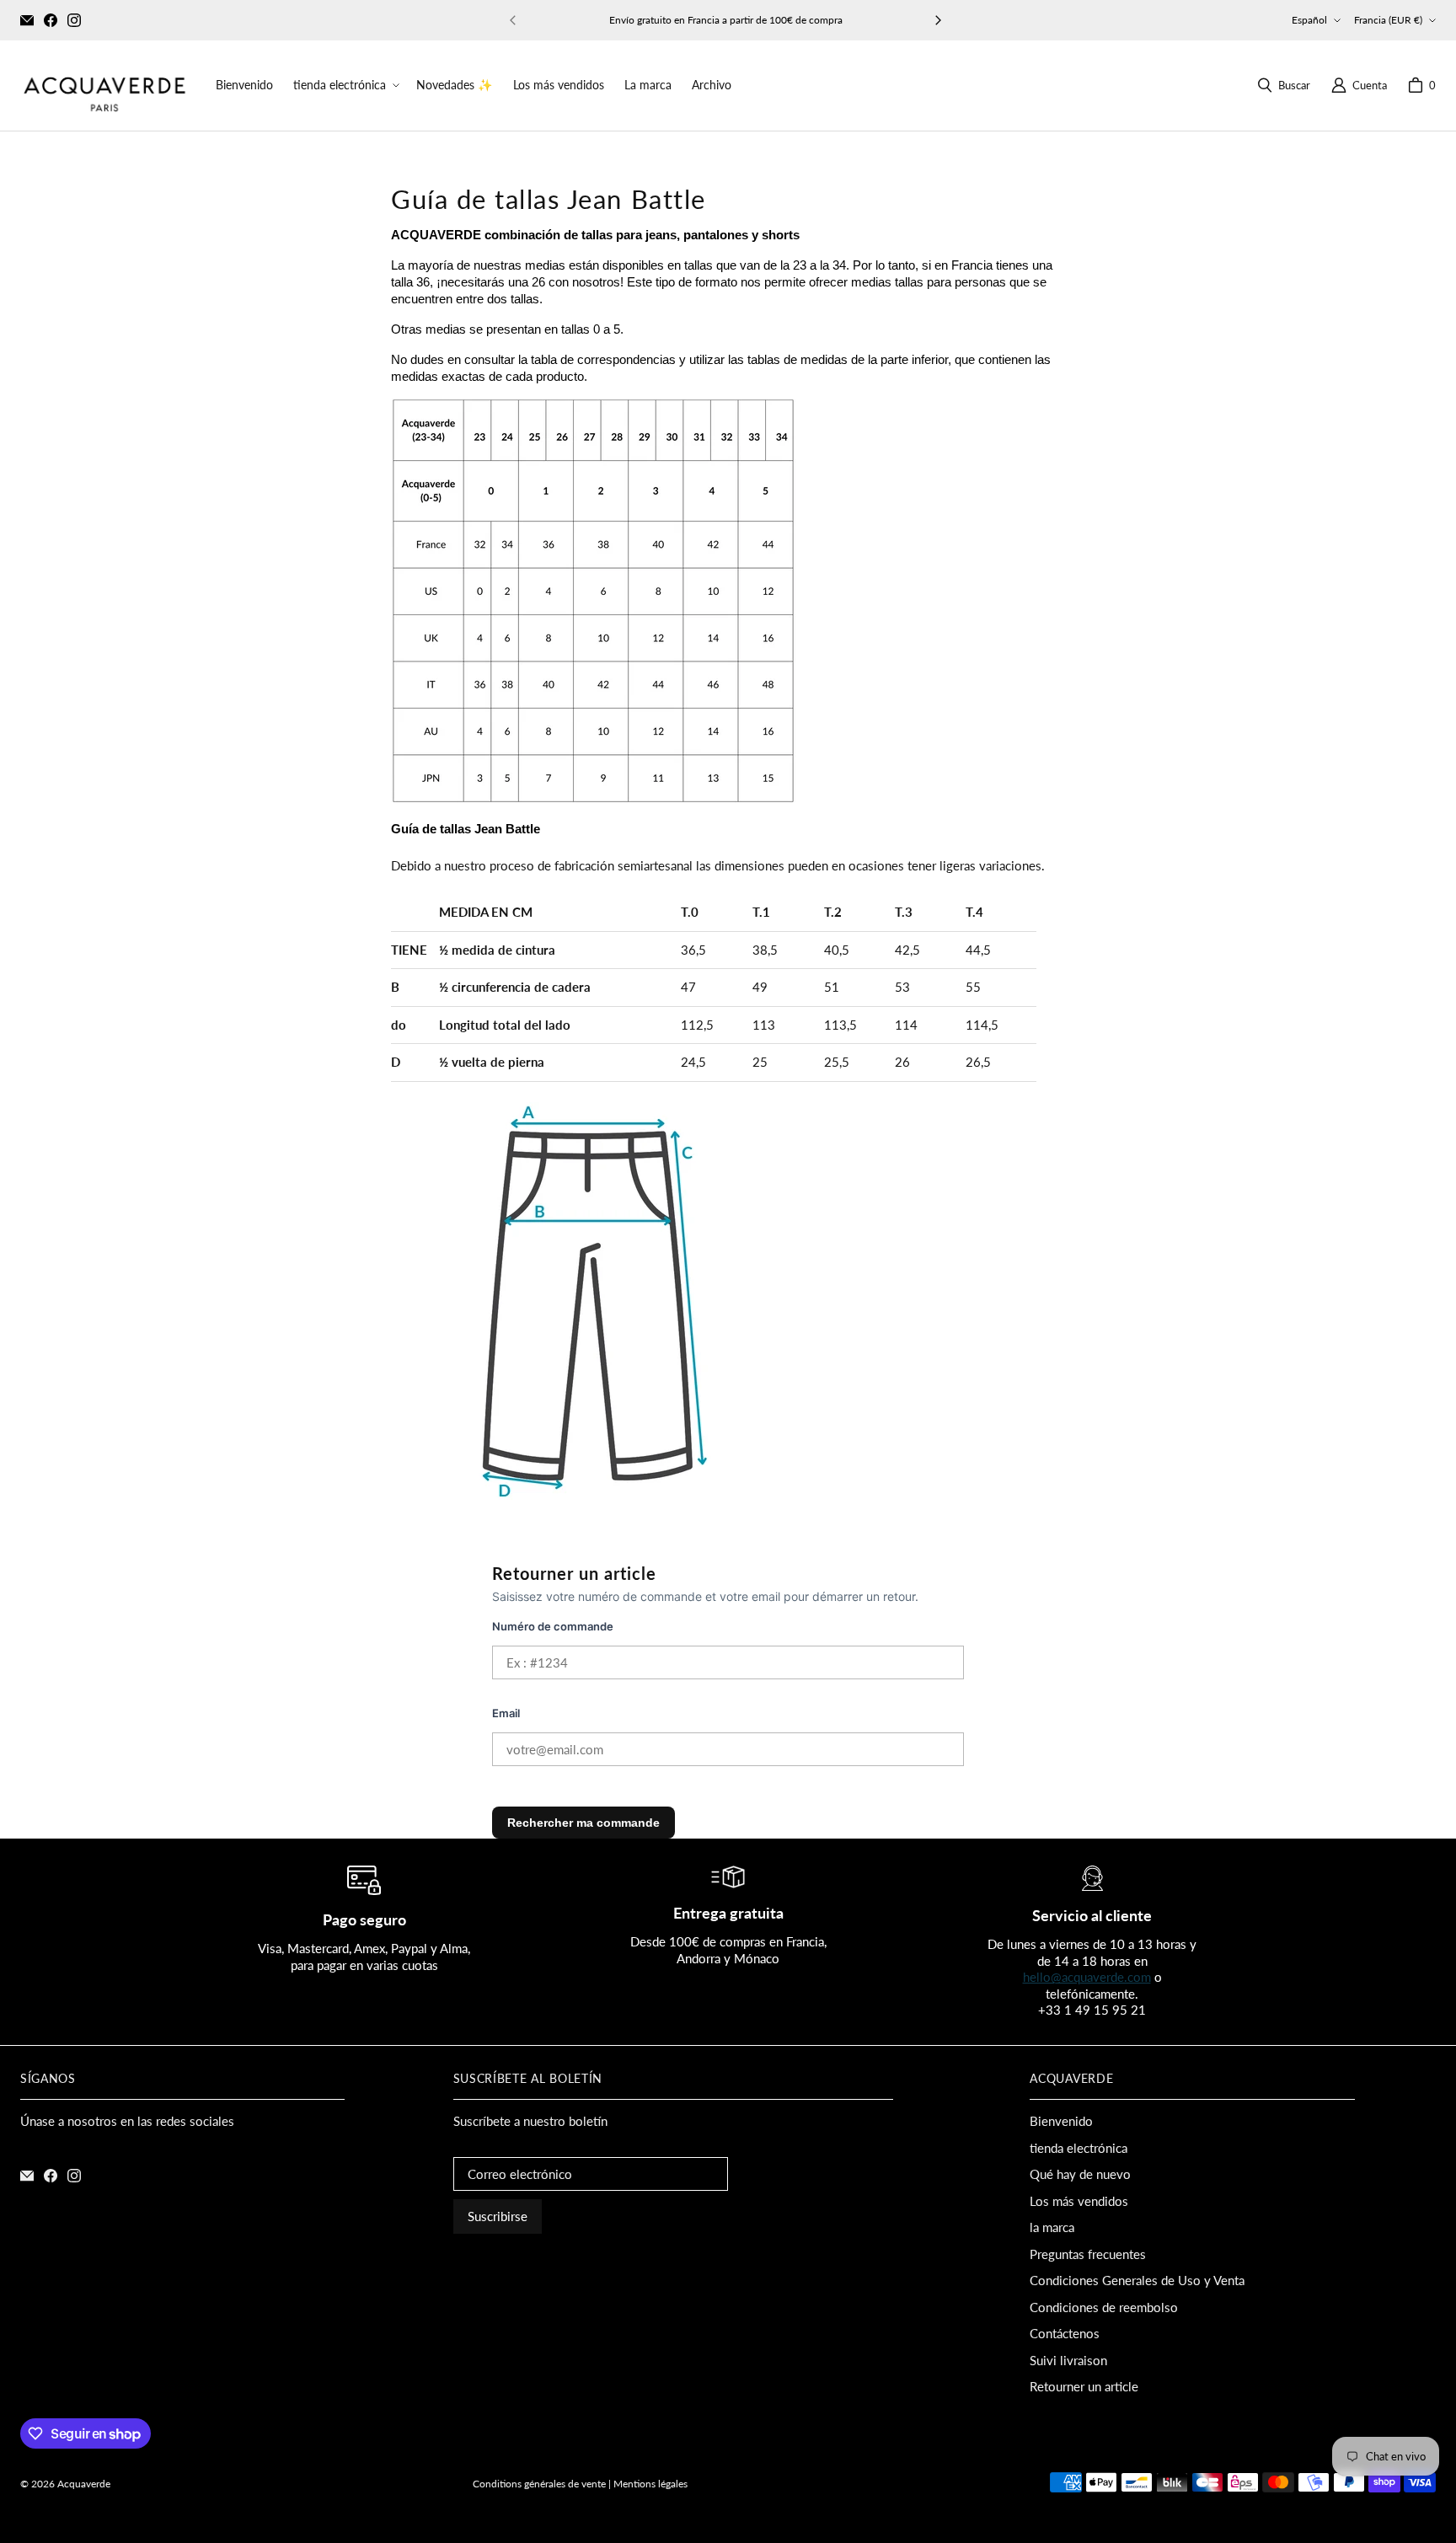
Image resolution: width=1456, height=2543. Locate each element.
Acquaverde (84, 2484)
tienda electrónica (1079, 2148)
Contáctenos (1065, 2333)
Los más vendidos (1079, 2201)
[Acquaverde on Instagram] (74, 20)
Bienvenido (1061, 2121)
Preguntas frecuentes (1088, 2254)
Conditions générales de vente (539, 2484)
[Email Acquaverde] (27, 20)
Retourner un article (1084, 2386)
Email (506, 1713)
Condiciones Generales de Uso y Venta (1137, 2280)
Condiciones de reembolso (1104, 2307)
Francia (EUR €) (1388, 20)
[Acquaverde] (104, 86)
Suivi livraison (1068, 2360)
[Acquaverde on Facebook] (51, 20)
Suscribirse (498, 2216)
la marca (1052, 2227)
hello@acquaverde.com (1087, 1977)
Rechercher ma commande (583, 1823)
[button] (345, 85)
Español (1309, 20)
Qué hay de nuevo (1080, 2174)
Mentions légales (650, 2484)
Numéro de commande (553, 1626)
